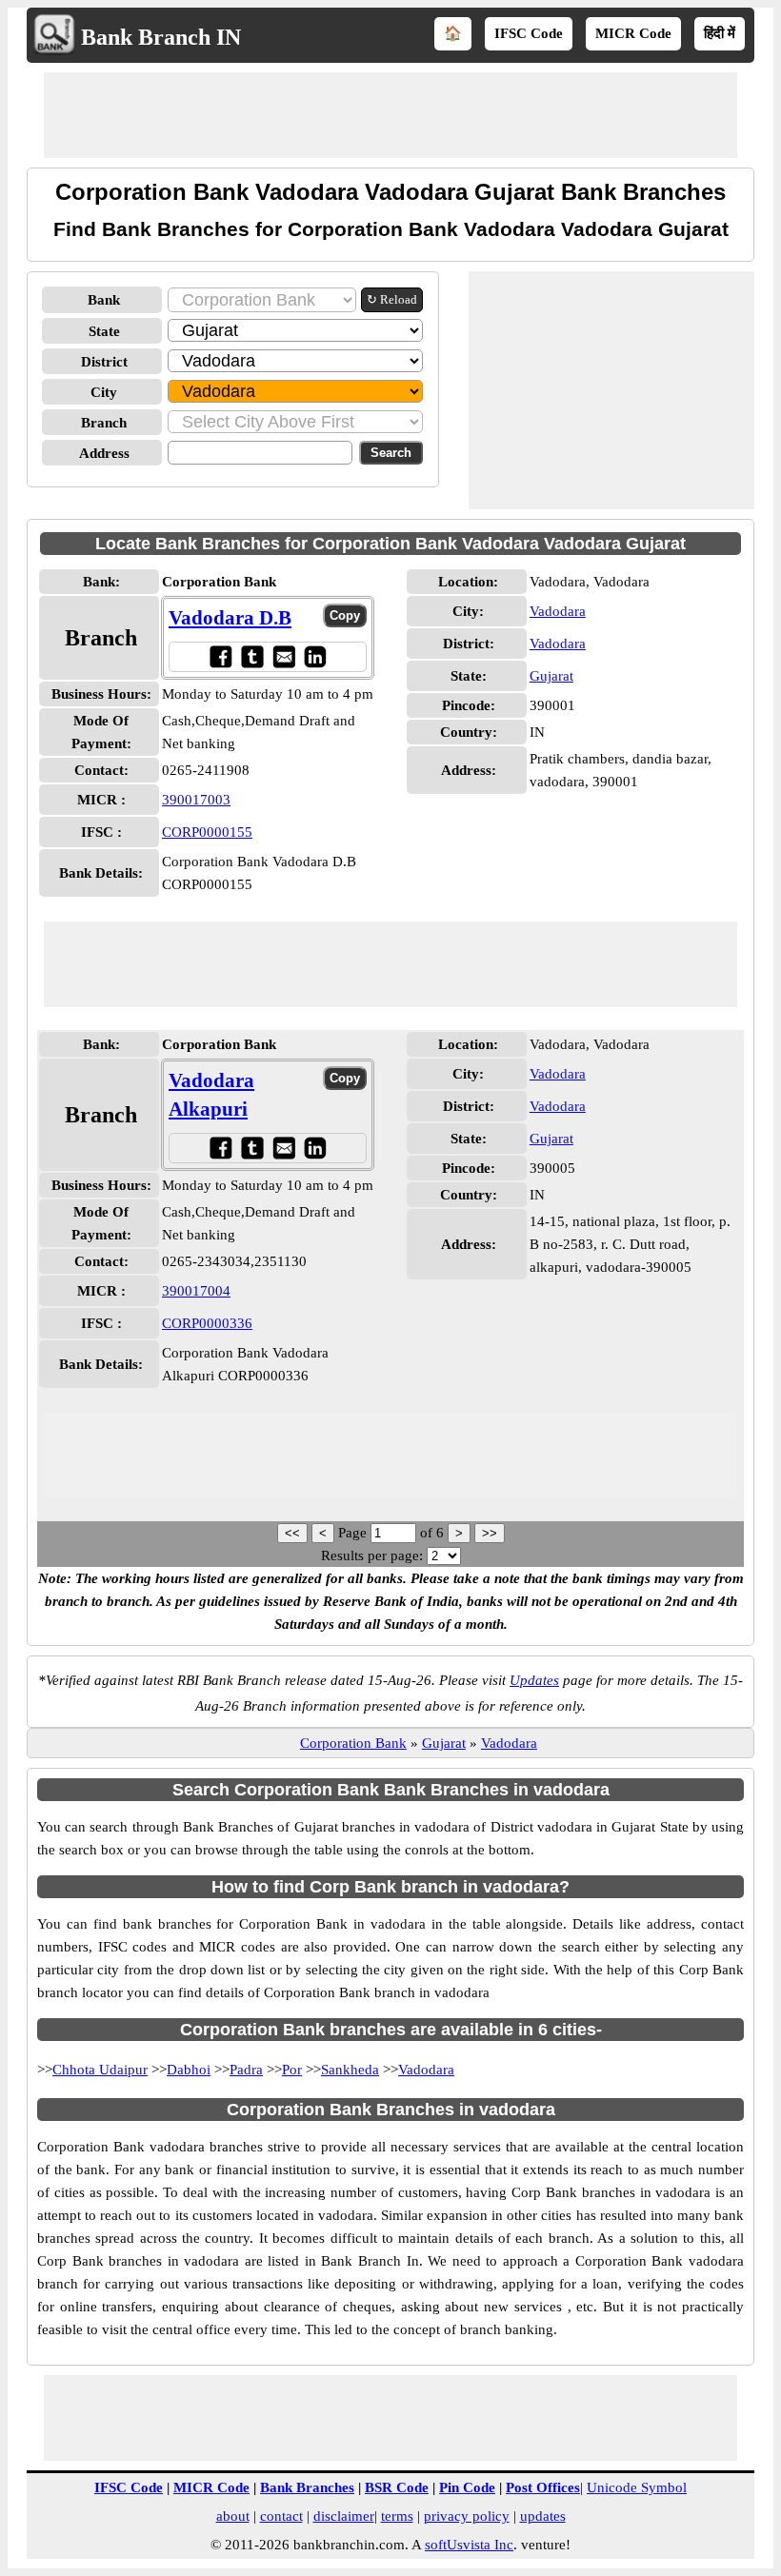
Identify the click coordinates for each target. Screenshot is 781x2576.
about (233, 2516)
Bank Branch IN (161, 37)
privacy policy (467, 2516)
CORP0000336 (207, 1323)
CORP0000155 (207, 832)
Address (104, 453)
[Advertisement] (390, 115)
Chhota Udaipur (100, 2070)
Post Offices (543, 2487)
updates (543, 2516)
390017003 (196, 800)
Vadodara (558, 611)
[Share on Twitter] (252, 656)
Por (292, 2070)
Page (354, 1533)
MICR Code (633, 33)
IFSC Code (529, 33)
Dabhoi (189, 2070)
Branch (104, 423)
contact (281, 2516)
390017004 (196, 1291)
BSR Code (397, 2487)
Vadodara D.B (230, 618)
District (104, 362)
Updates (534, 1680)
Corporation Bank (353, 1743)
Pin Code (467, 2487)
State (104, 331)
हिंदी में (720, 33)
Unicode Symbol (637, 2487)
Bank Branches (307, 2487)
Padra (246, 2070)
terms (397, 2516)
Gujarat (551, 676)
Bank (104, 300)
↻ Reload (392, 299)
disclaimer (344, 2516)
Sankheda (350, 2070)
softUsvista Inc (469, 2545)
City (104, 392)
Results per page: (372, 1556)
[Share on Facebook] (220, 656)
